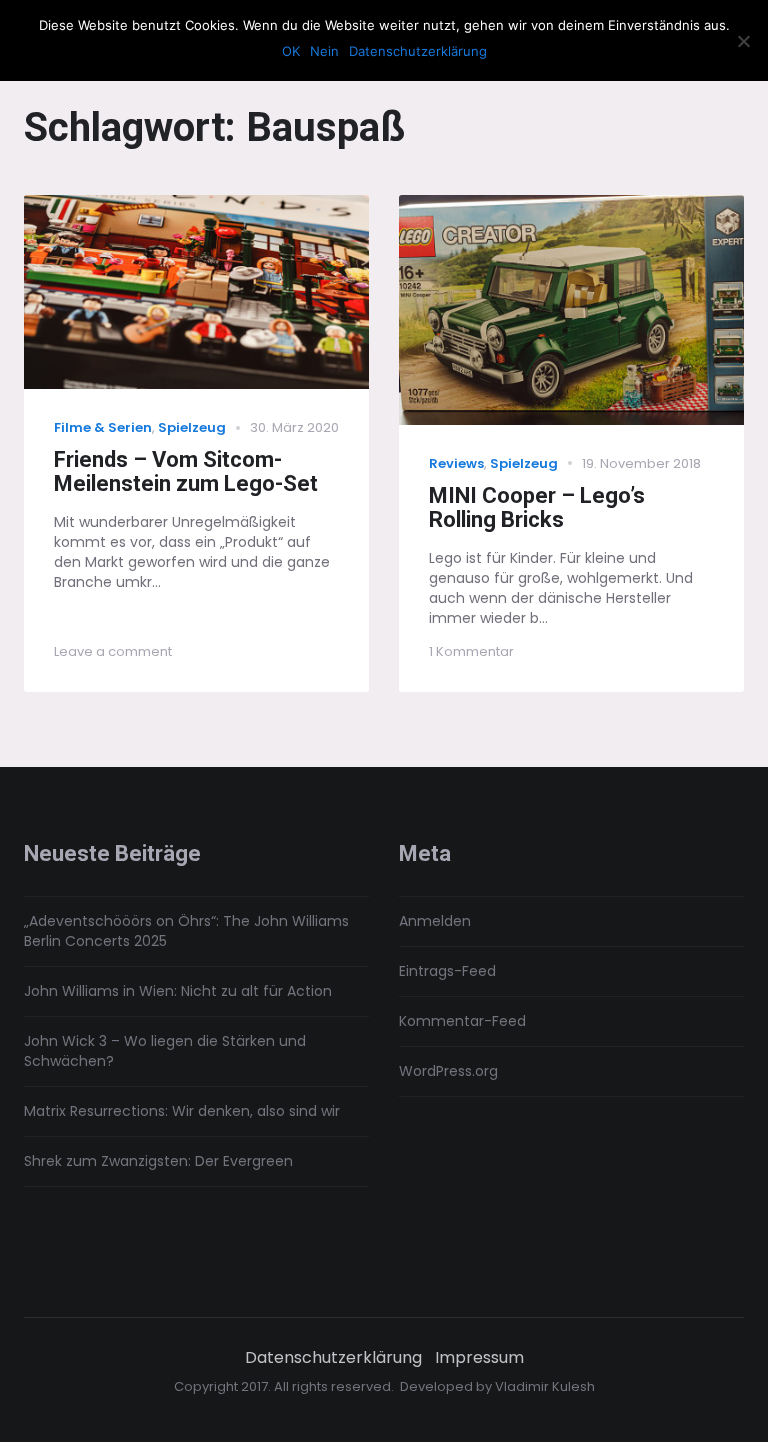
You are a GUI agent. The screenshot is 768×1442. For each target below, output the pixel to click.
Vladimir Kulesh (545, 1386)
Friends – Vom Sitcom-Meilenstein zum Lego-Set (186, 472)
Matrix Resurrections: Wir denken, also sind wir (182, 1111)
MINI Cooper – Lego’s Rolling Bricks (537, 508)
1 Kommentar (471, 651)
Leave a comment (113, 651)
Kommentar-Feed (462, 1021)
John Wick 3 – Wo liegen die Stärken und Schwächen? (165, 1051)
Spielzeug (192, 427)
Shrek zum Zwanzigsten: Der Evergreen (158, 1161)
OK (291, 51)
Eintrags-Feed (447, 971)
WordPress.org (448, 1071)
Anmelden (435, 921)
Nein (324, 51)
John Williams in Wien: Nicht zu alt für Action (178, 991)
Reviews (456, 463)
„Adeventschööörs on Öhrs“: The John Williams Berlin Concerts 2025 (186, 931)
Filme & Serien (103, 427)
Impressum (479, 1358)
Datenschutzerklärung (333, 1358)
